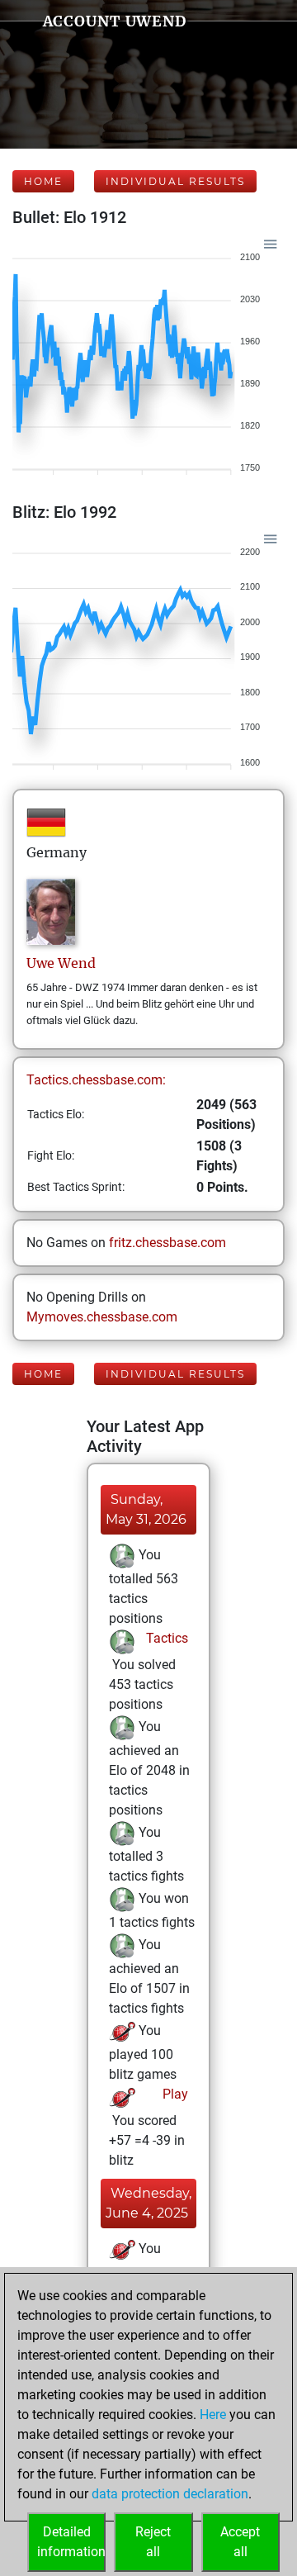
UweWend (61, 963)
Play (174, 2094)
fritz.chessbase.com (167, 1243)
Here (213, 2415)
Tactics (165, 1638)
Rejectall (153, 2542)
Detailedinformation (71, 2542)
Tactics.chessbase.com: (96, 1080)
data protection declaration (170, 2494)
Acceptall (240, 2542)
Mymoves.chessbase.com (102, 1317)
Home (43, 181)
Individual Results (175, 181)
